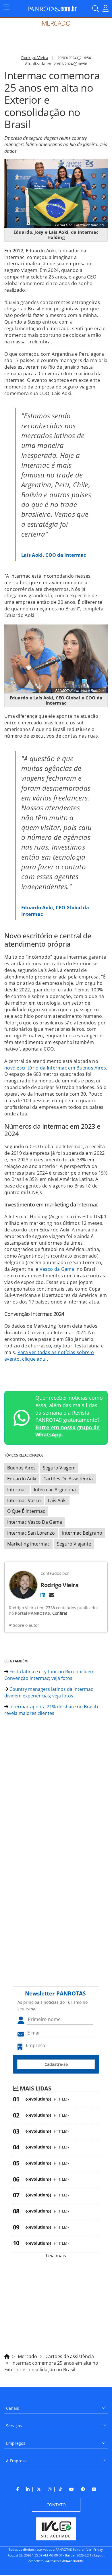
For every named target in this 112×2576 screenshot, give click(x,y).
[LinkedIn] (43, 1595)
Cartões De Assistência (68, 1479)
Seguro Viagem (59, 1468)
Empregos (16, 2443)
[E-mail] (52, 1595)
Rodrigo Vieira (35, 58)
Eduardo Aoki (22, 1479)
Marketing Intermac (28, 1544)
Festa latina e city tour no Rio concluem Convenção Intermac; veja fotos (49, 1675)
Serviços (14, 2426)
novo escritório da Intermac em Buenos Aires (55, 1068)
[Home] (7, 2355)
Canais (12, 2408)
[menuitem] (56, 2406)
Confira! (60, 1613)
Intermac (17, 1490)
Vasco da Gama (57, 1269)
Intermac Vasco (24, 1500)
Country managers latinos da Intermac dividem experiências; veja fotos (49, 1692)
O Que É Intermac (26, 1511)
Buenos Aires (21, 1468)
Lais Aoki (57, 1500)
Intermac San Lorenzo (31, 1533)
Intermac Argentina (55, 1490)
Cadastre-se (56, 2064)
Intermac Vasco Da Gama (35, 1522)
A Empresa (16, 2461)
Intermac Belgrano (82, 1533)
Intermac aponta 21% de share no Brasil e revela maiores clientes (52, 1710)
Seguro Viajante (74, 1544)
